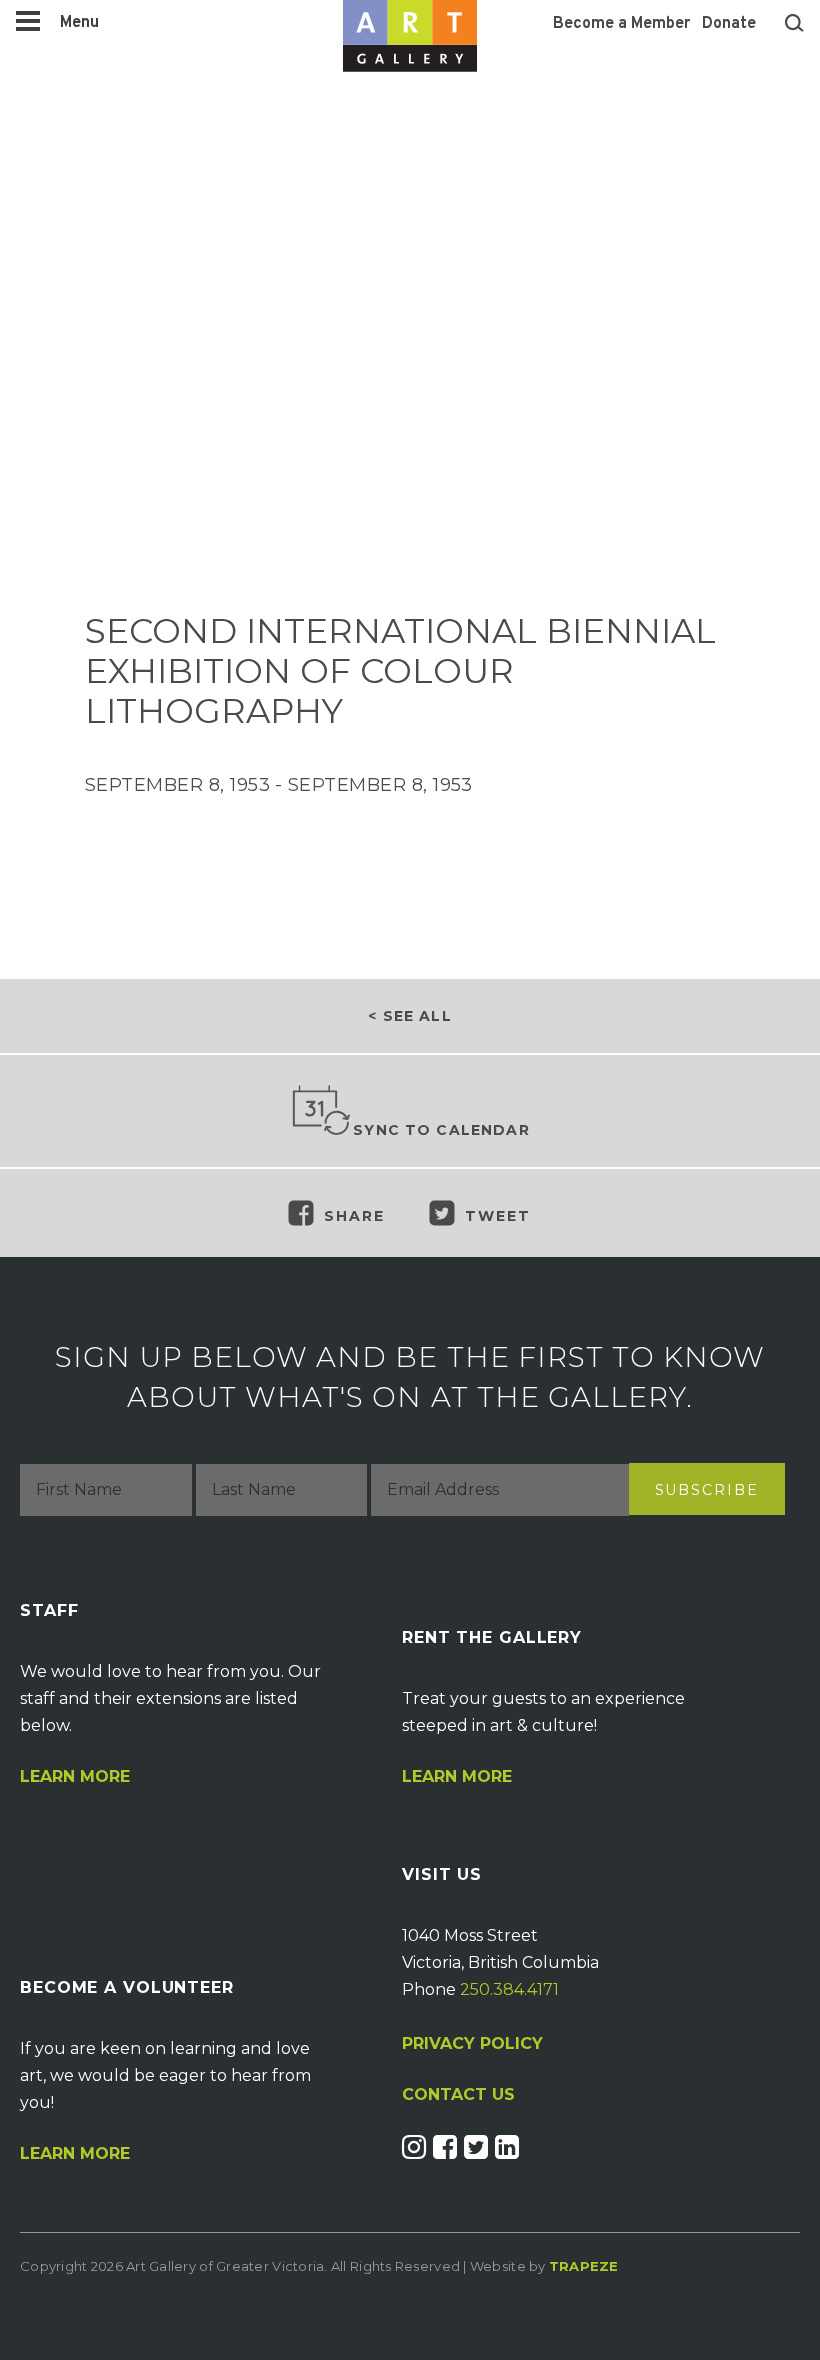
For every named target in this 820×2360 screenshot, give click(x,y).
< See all (409, 1016)
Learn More (75, 1777)
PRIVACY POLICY (472, 2043)
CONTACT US (458, 2095)
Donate (729, 24)
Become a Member (621, 24)
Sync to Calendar (441, 1130)
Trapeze (584, 2266)
